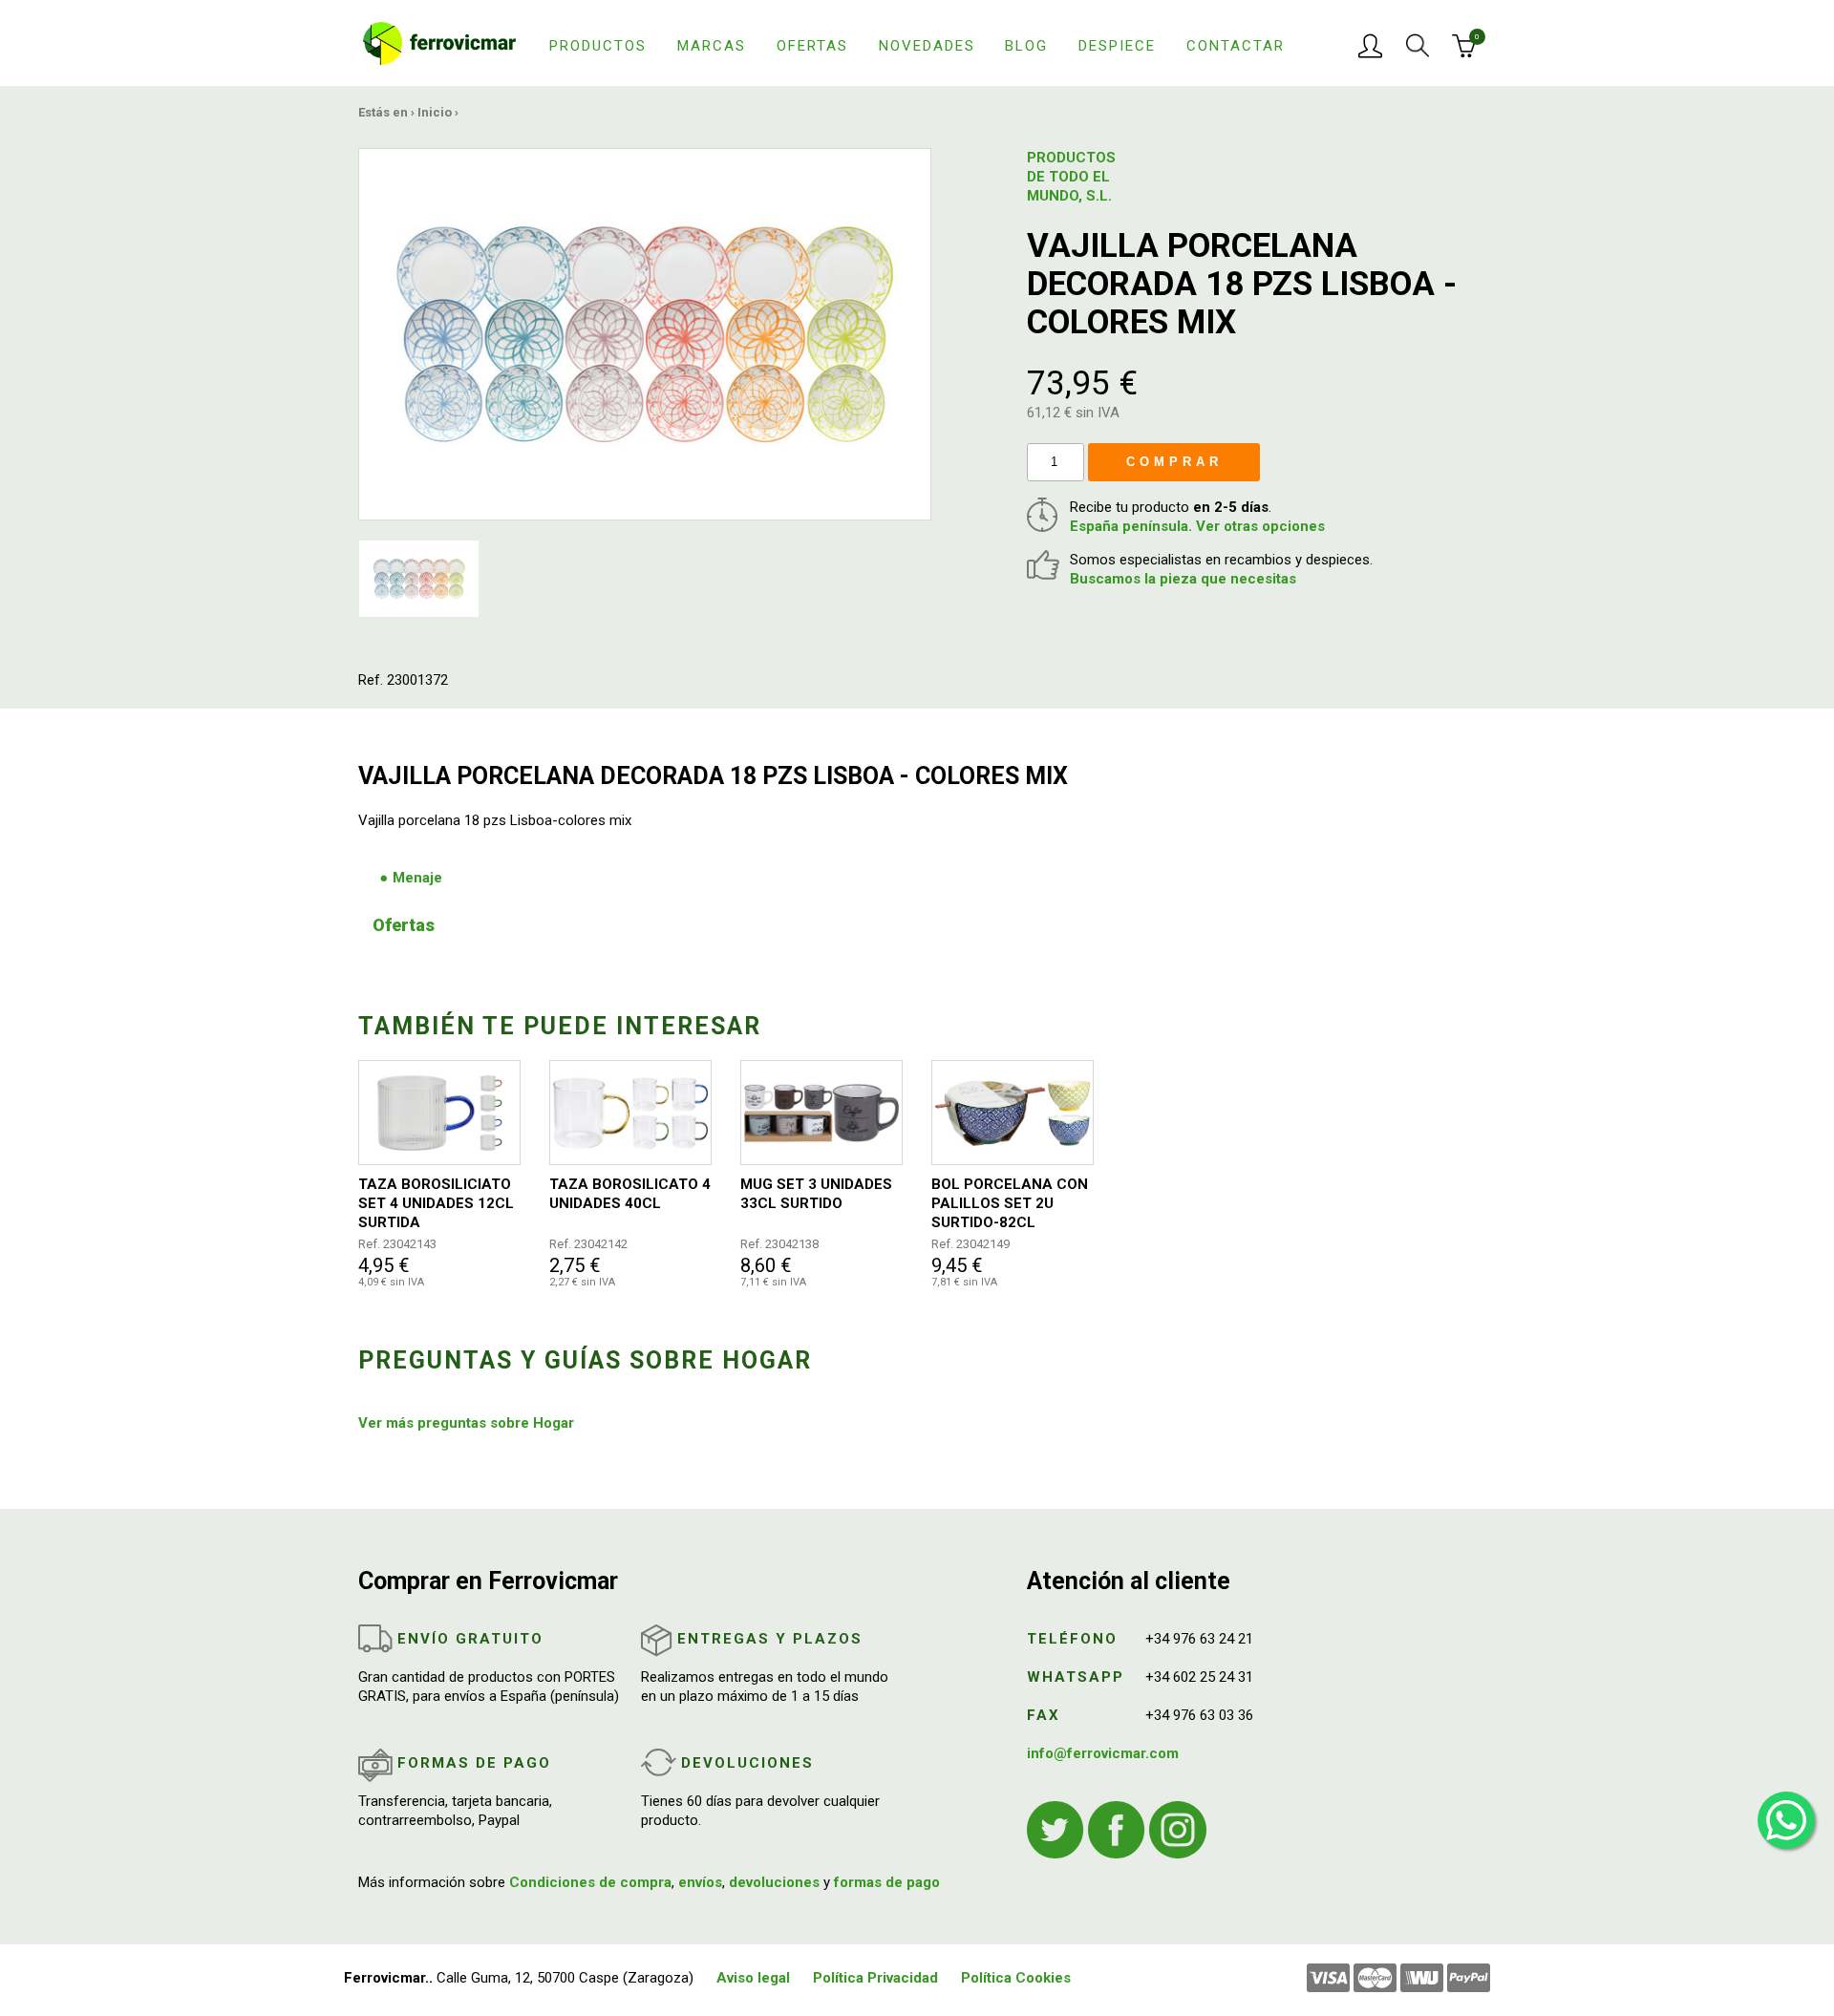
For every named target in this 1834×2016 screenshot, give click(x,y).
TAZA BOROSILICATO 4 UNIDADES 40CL (630, 1194)
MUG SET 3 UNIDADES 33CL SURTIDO (816, 1194)
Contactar (1236, 46)
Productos (598, 46)
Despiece (1117, 46)
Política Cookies (1016, 1978)
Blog (1026, 46)
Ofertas (812, 46)
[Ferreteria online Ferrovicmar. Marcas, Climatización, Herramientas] (439, 42)
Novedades (927, 46)
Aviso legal (753, 1978)
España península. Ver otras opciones (1197, 526)
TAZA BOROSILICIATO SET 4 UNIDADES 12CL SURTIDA (436, 1203)
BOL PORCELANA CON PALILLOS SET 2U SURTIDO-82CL (1010, 1203)
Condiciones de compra (590, 1882)
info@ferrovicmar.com (1103, 1753)
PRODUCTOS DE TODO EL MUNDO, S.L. (1071, 177)
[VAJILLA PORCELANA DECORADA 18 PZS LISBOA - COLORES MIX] (645, 333)
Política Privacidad (875, 1978)
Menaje (417, 878)
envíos (700, 1882)
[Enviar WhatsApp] (1786, 1820)
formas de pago (887, 1882)
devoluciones (774, 1882)
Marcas (712, 46)
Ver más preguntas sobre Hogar (466, 1423)
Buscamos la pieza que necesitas (1183, 579)
